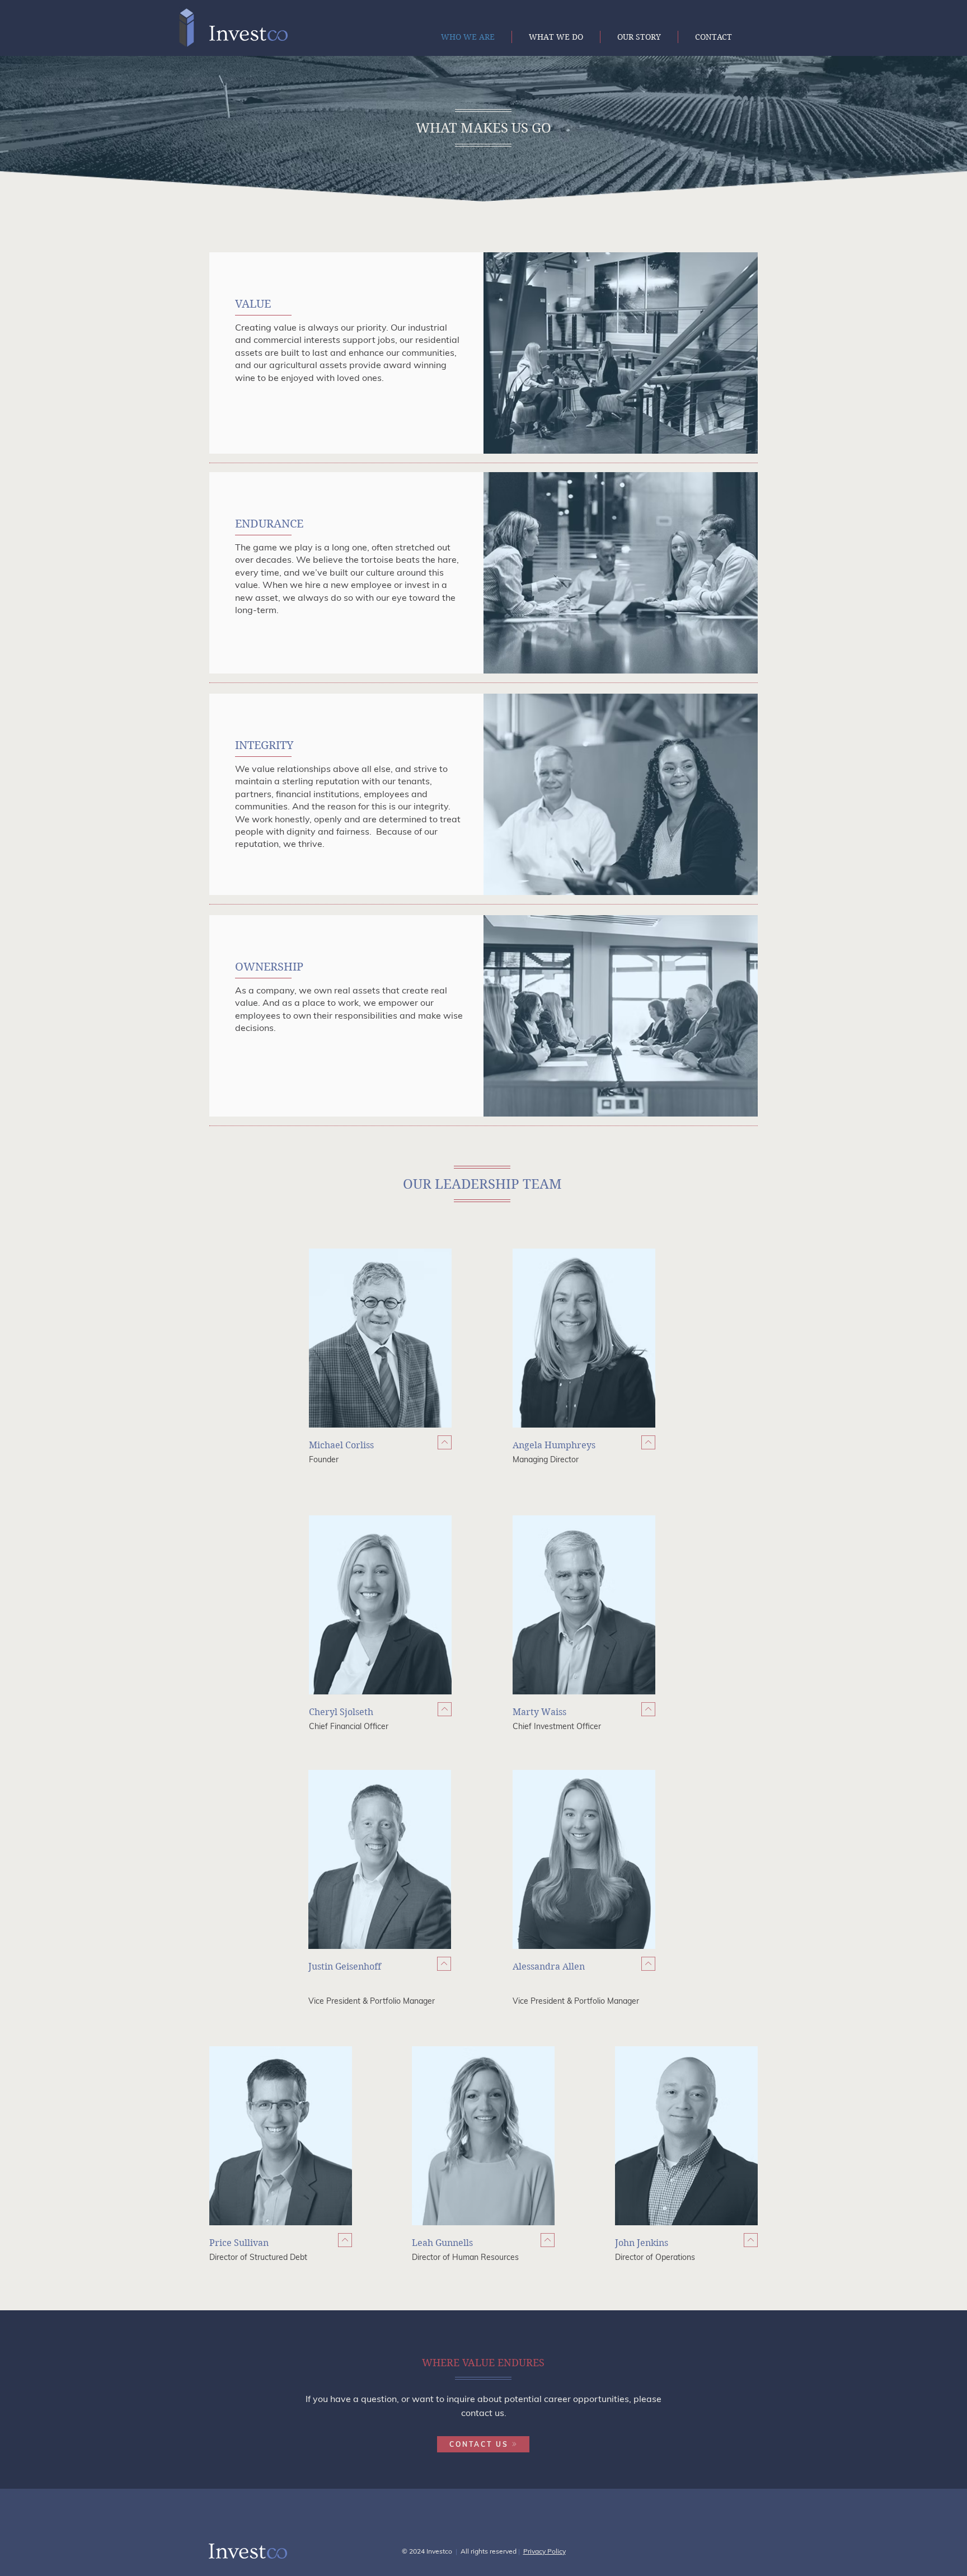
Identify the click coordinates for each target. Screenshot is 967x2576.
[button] (445, 1442)
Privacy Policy (544, 2551)
